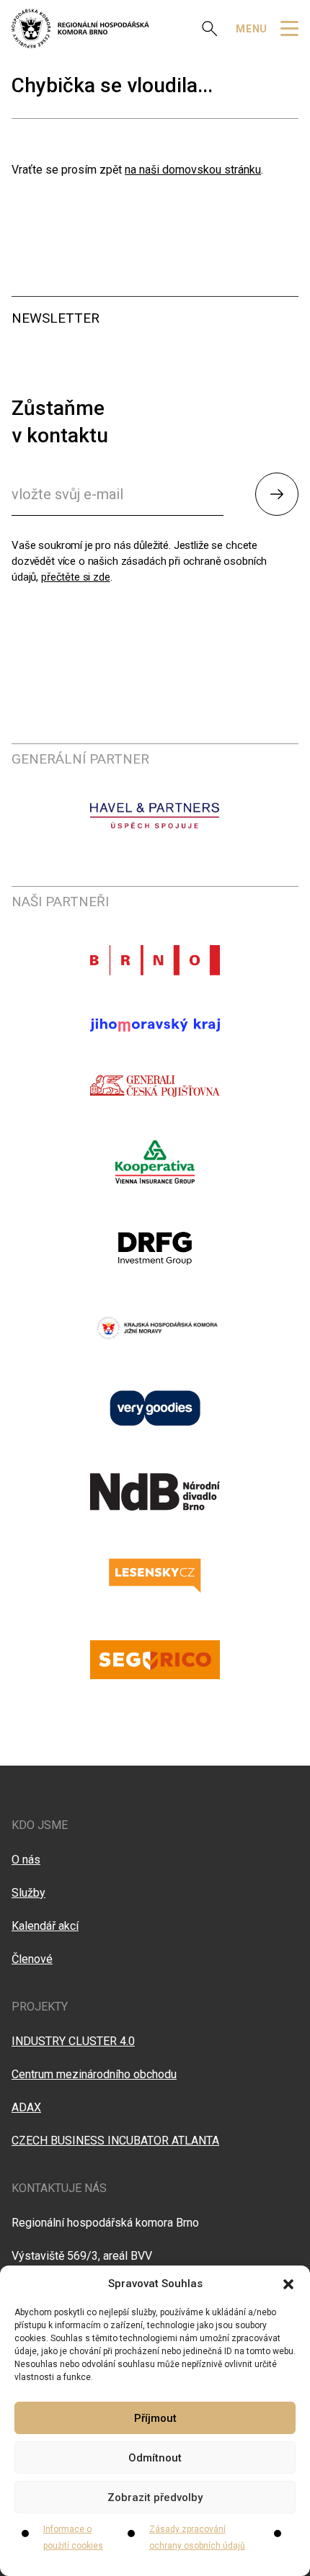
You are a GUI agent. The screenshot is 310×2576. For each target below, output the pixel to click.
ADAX (26, 2107)
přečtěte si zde (76, 577)
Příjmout (155, 2418)
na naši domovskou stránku (193, 170)
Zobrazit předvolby (155, 2497)
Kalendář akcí (45, 1926)
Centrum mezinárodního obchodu (94, 2074)
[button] (288, 2284)
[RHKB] (80, 28)
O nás (26, 1860)
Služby (28, 1893)
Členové (32, 1959)
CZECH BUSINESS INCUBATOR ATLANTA (115, 2141)
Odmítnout (155, 2458)
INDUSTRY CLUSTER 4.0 (73, 2041)
